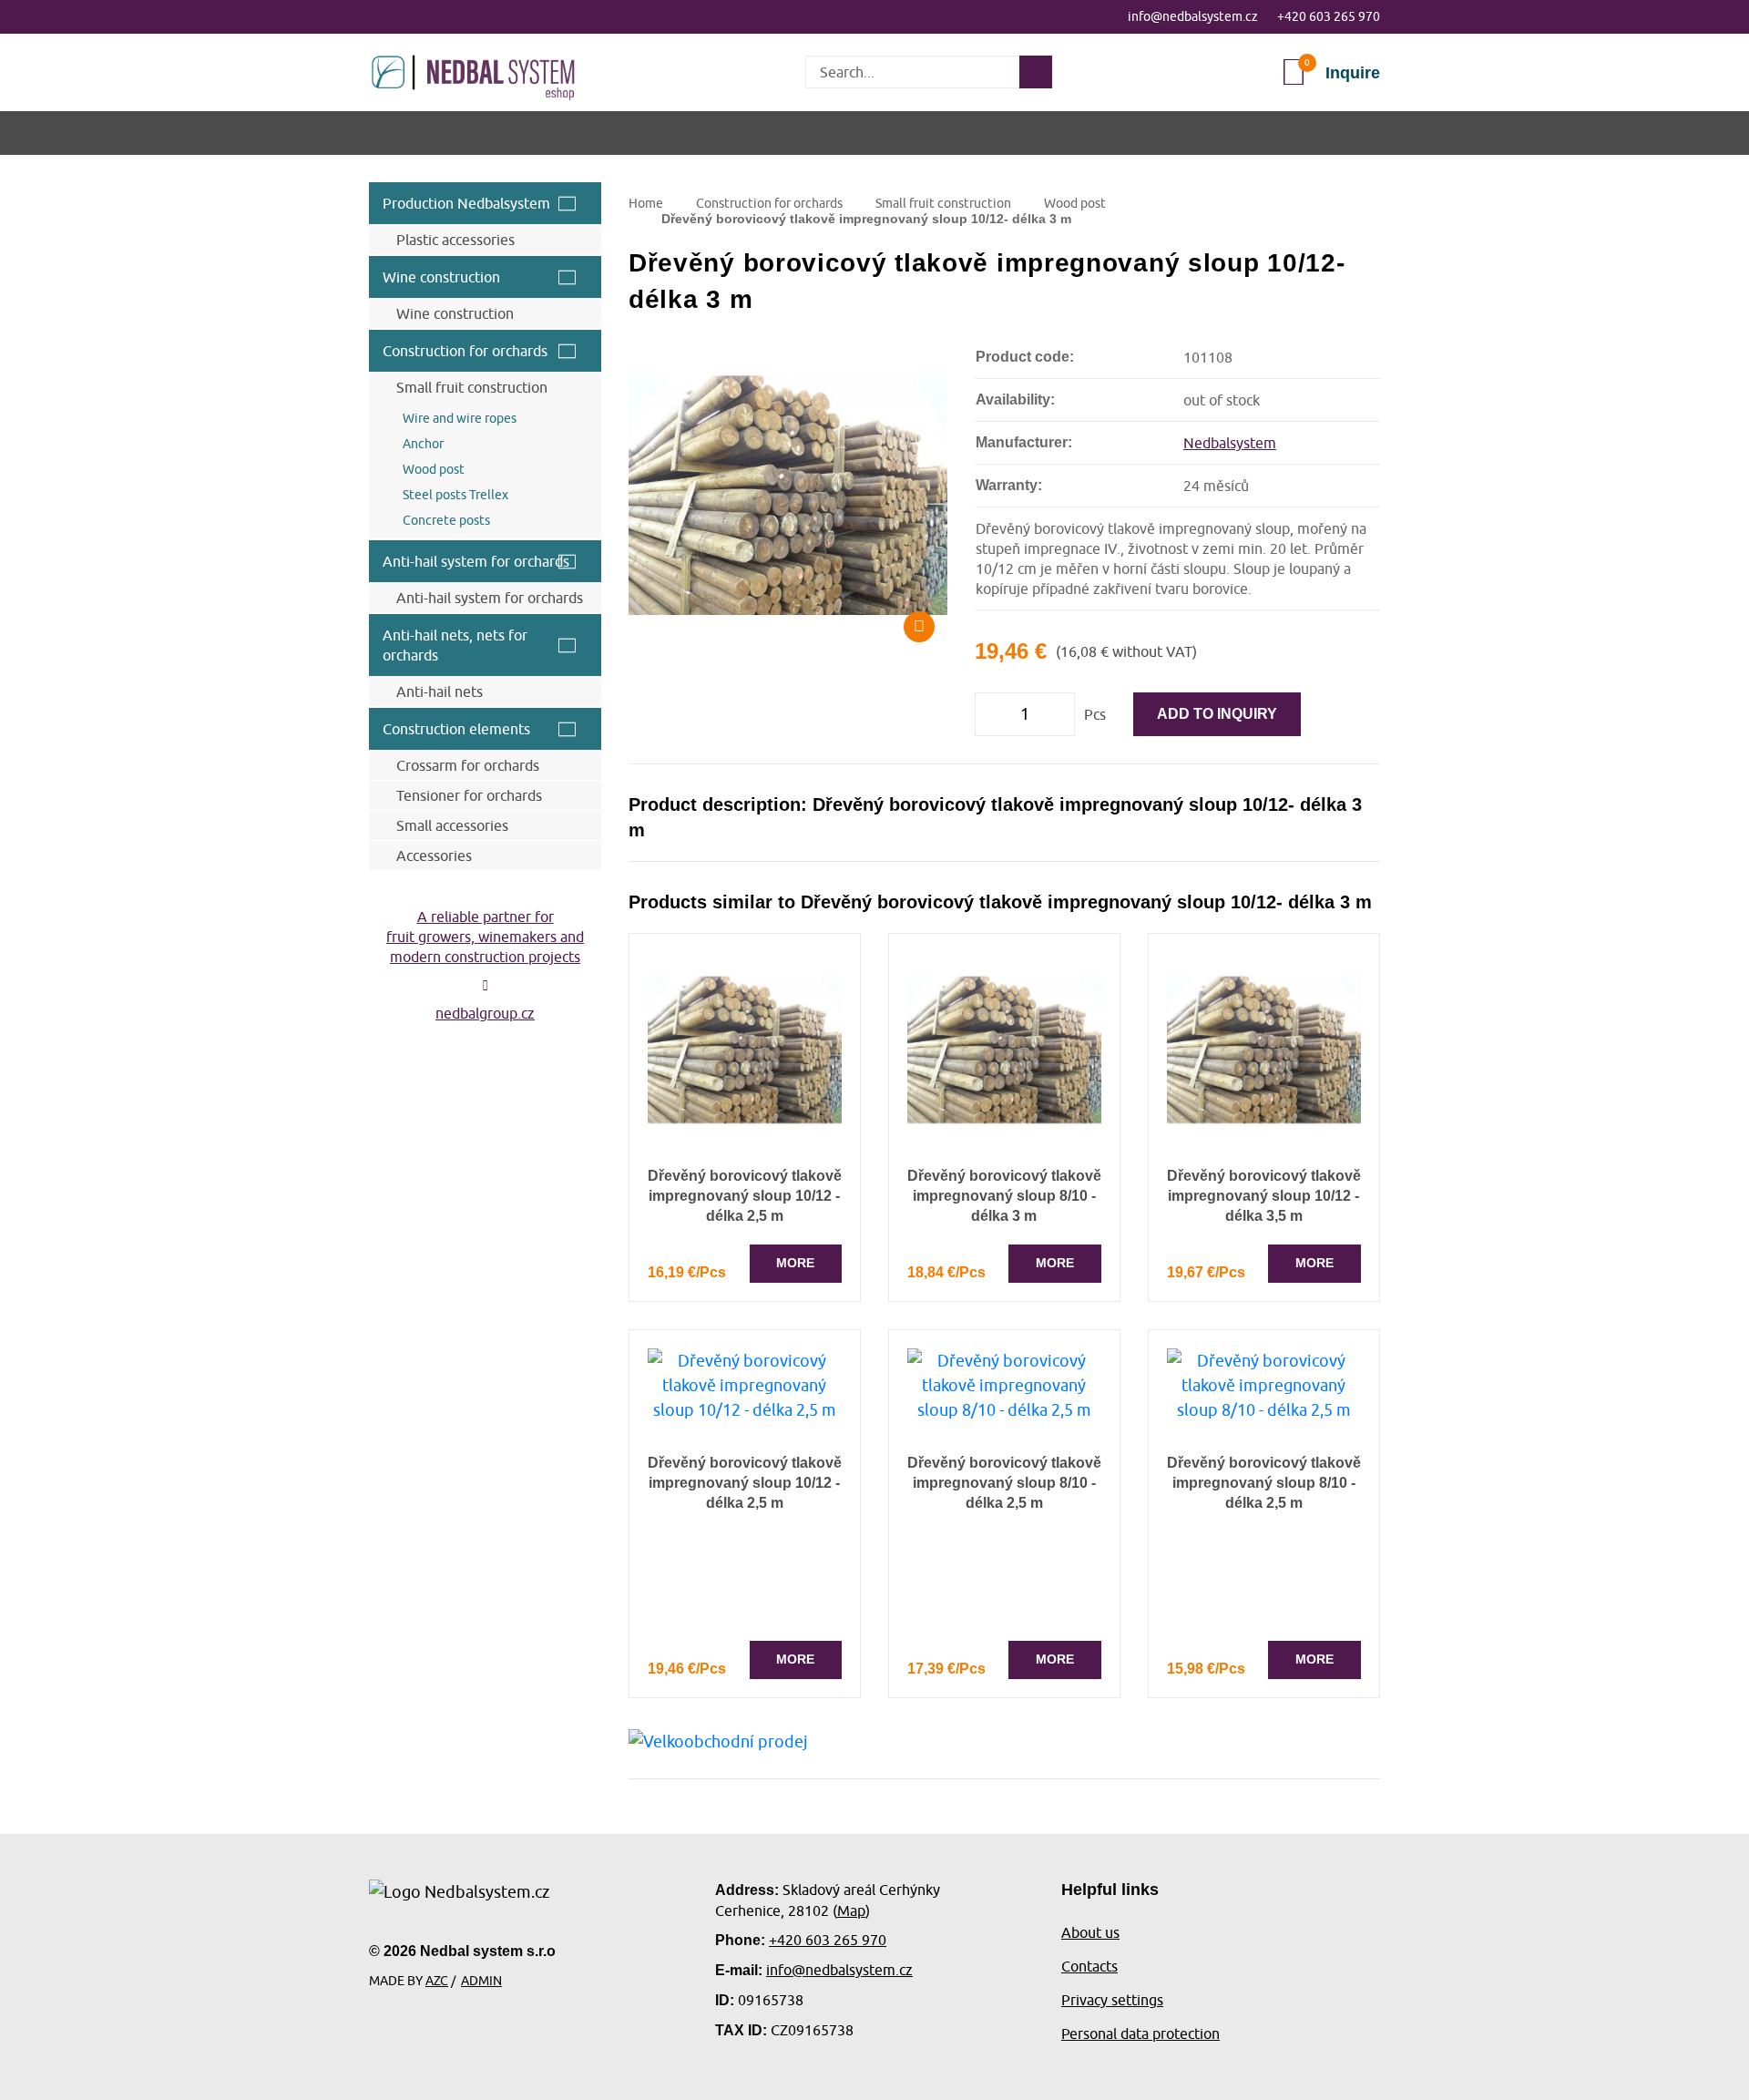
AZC (437, 1981)
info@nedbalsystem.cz (1193, 16)
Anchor (423, 444)
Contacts (1089, 1966)
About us (1090, 1932)
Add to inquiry (1217, 714)
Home (646, 203)
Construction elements (456, 729)
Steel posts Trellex (455, 495)
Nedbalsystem (1230, 443)
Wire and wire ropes (460, 418)
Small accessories (452, 825)
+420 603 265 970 (1329, 16)
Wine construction (441, 277)
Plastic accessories (455, 240)
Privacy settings (1112, 2000)
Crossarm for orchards (468, 765)
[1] (1036, 72)
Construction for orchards (465, 351)
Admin (481, 1981)
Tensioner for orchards (469, 795)
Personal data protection (1140, 2033)
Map (851, 1910)
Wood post (434, 469)
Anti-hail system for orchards (476, 561)
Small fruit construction (472, 387)
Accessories (434, 855)
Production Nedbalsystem (466, 203)
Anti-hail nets (440, 691)
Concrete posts (446, 520)
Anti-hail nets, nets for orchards (455, 645)
